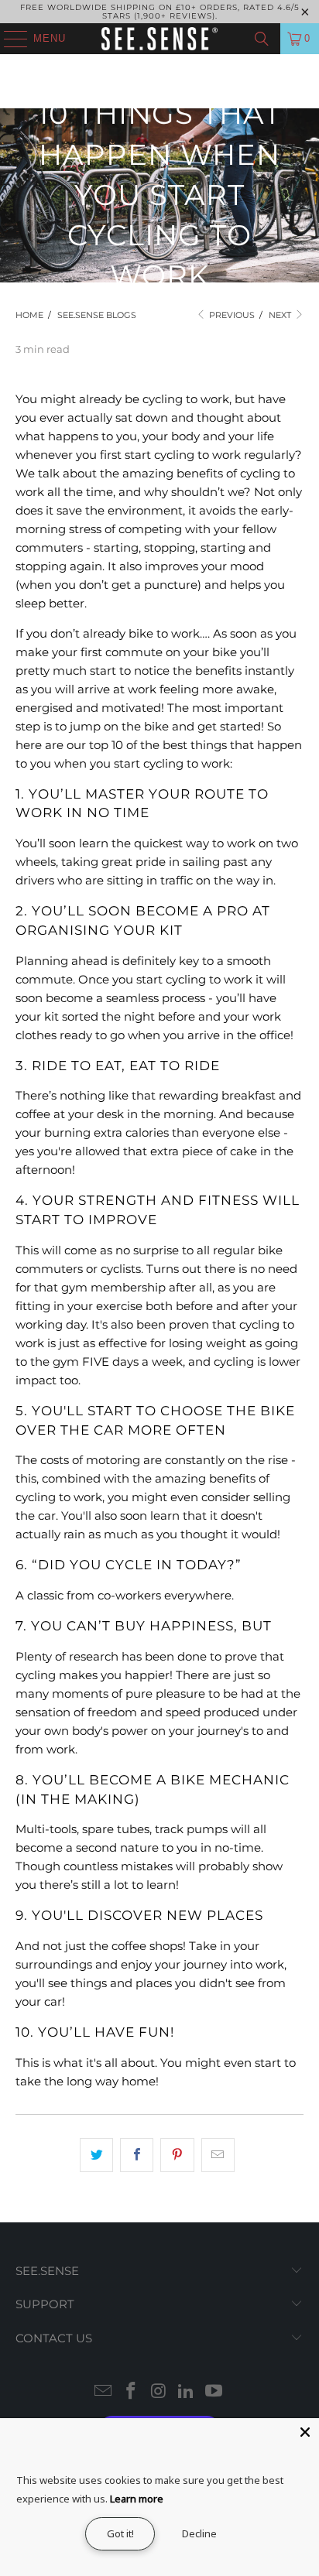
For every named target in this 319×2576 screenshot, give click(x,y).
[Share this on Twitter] (96, 2155)
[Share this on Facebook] (137, 2155)
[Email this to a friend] (218, 2155)
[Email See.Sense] (104, 2392)
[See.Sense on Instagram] (159, 2392)
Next (281, 315)
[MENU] (8, 39)
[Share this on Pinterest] (177, 2155)
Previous (231, 315)
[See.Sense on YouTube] (214, 2392)
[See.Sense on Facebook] (131, 2392)
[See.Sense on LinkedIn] (187, 2392)
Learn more (137, 2499)
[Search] (262, 39)
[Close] (305, 2432)
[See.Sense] (159, 39)
